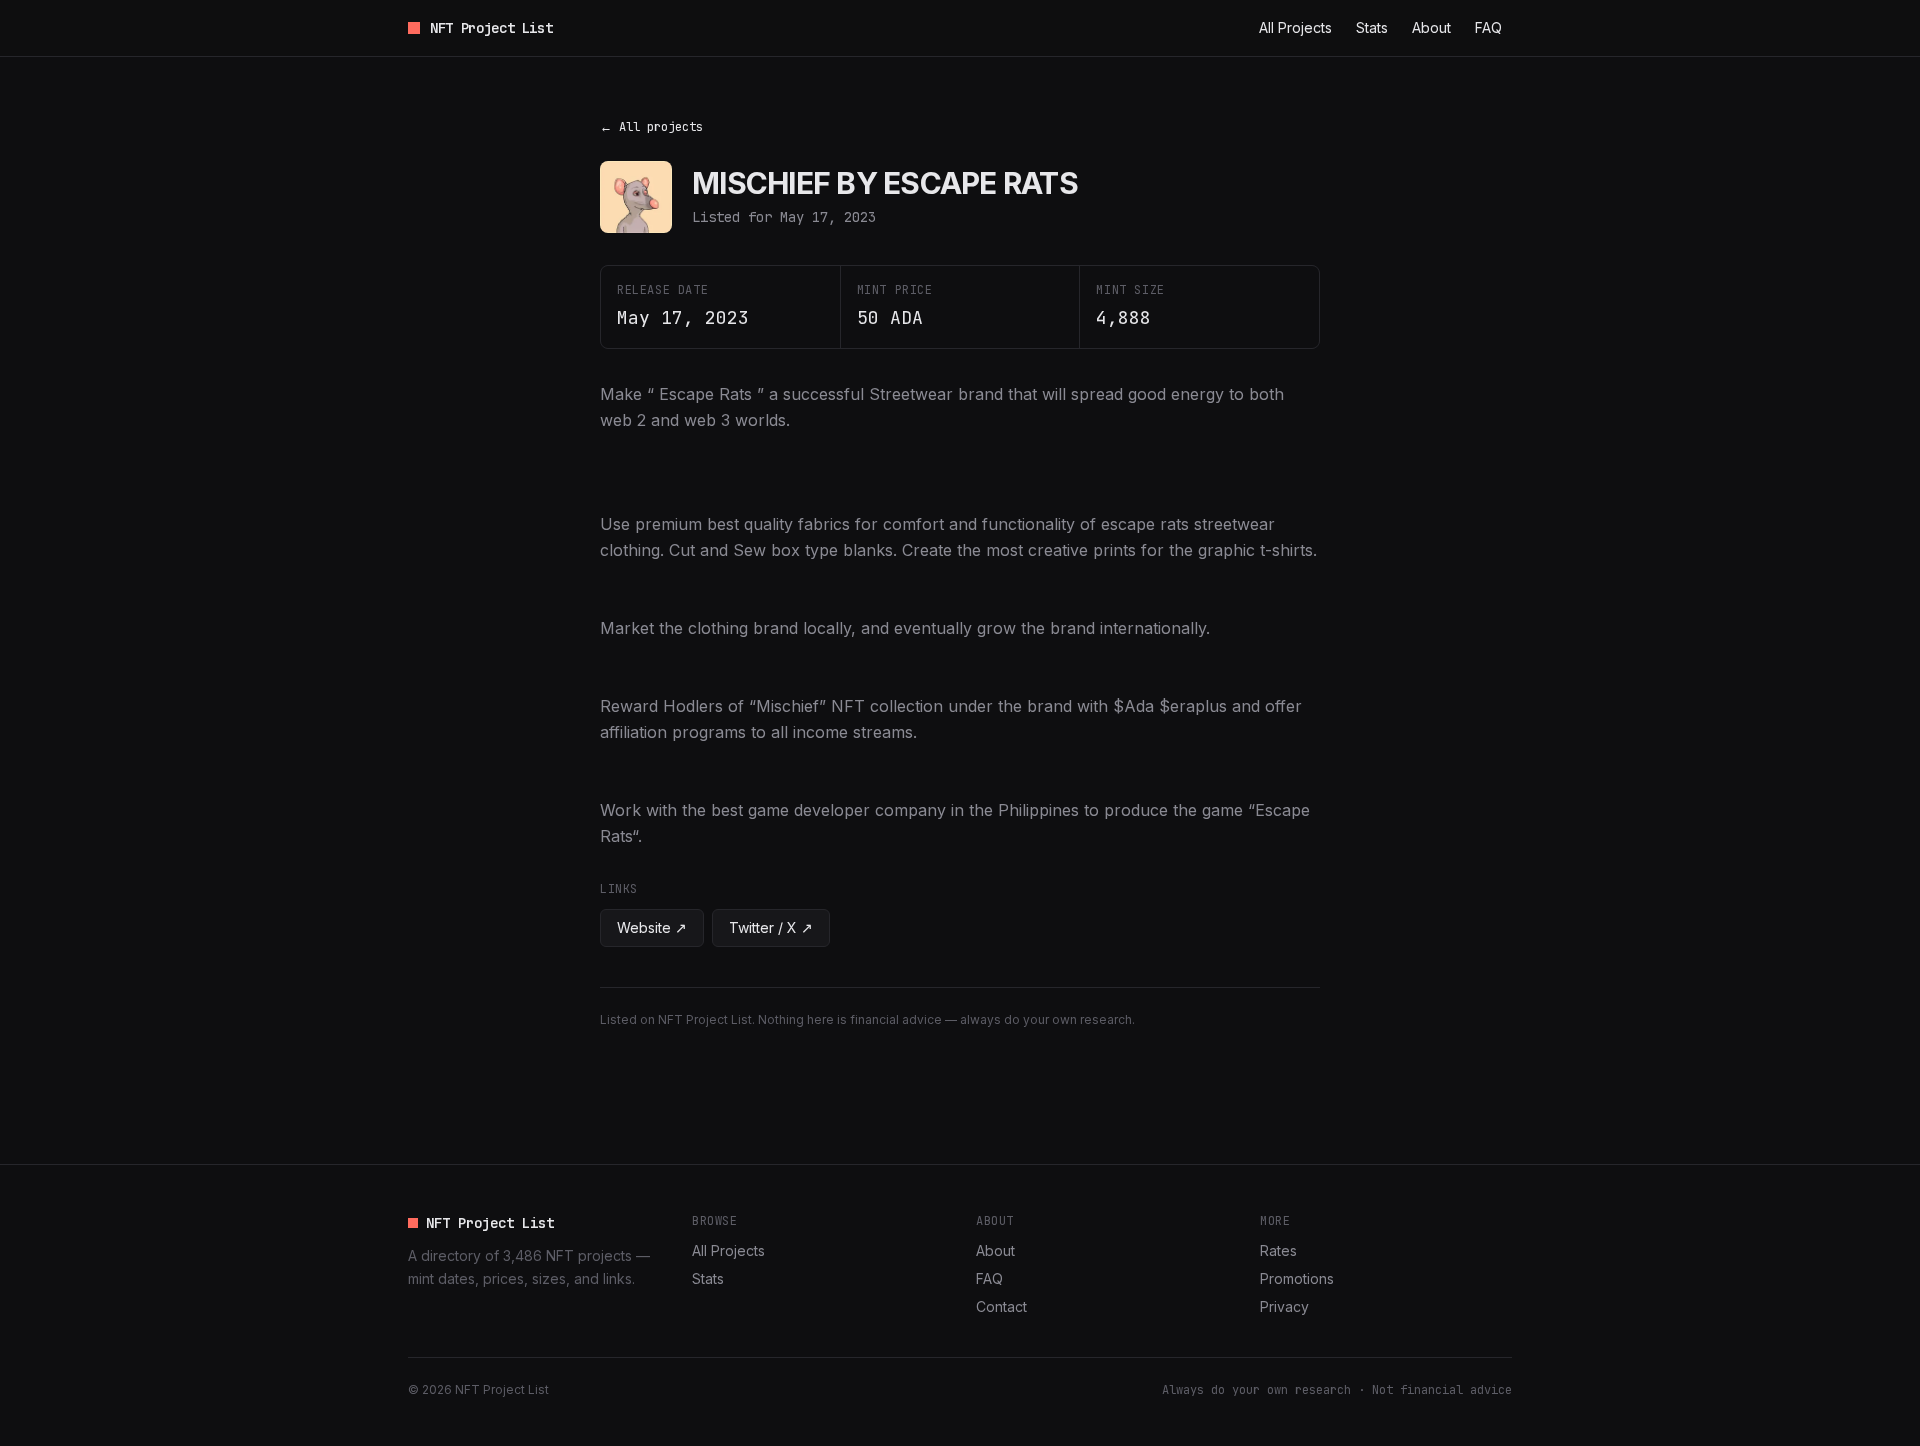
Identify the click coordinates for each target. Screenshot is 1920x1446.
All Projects (1295, 27)
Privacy (1284, 1306)
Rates (1278, 1250)
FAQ (1488, 27)
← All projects (651, 127)
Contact (1001, 1306)
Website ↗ (652, 927)
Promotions (1297, 1278)
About (1431, 27)
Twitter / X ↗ (771, 927)
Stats (1372, 27)
